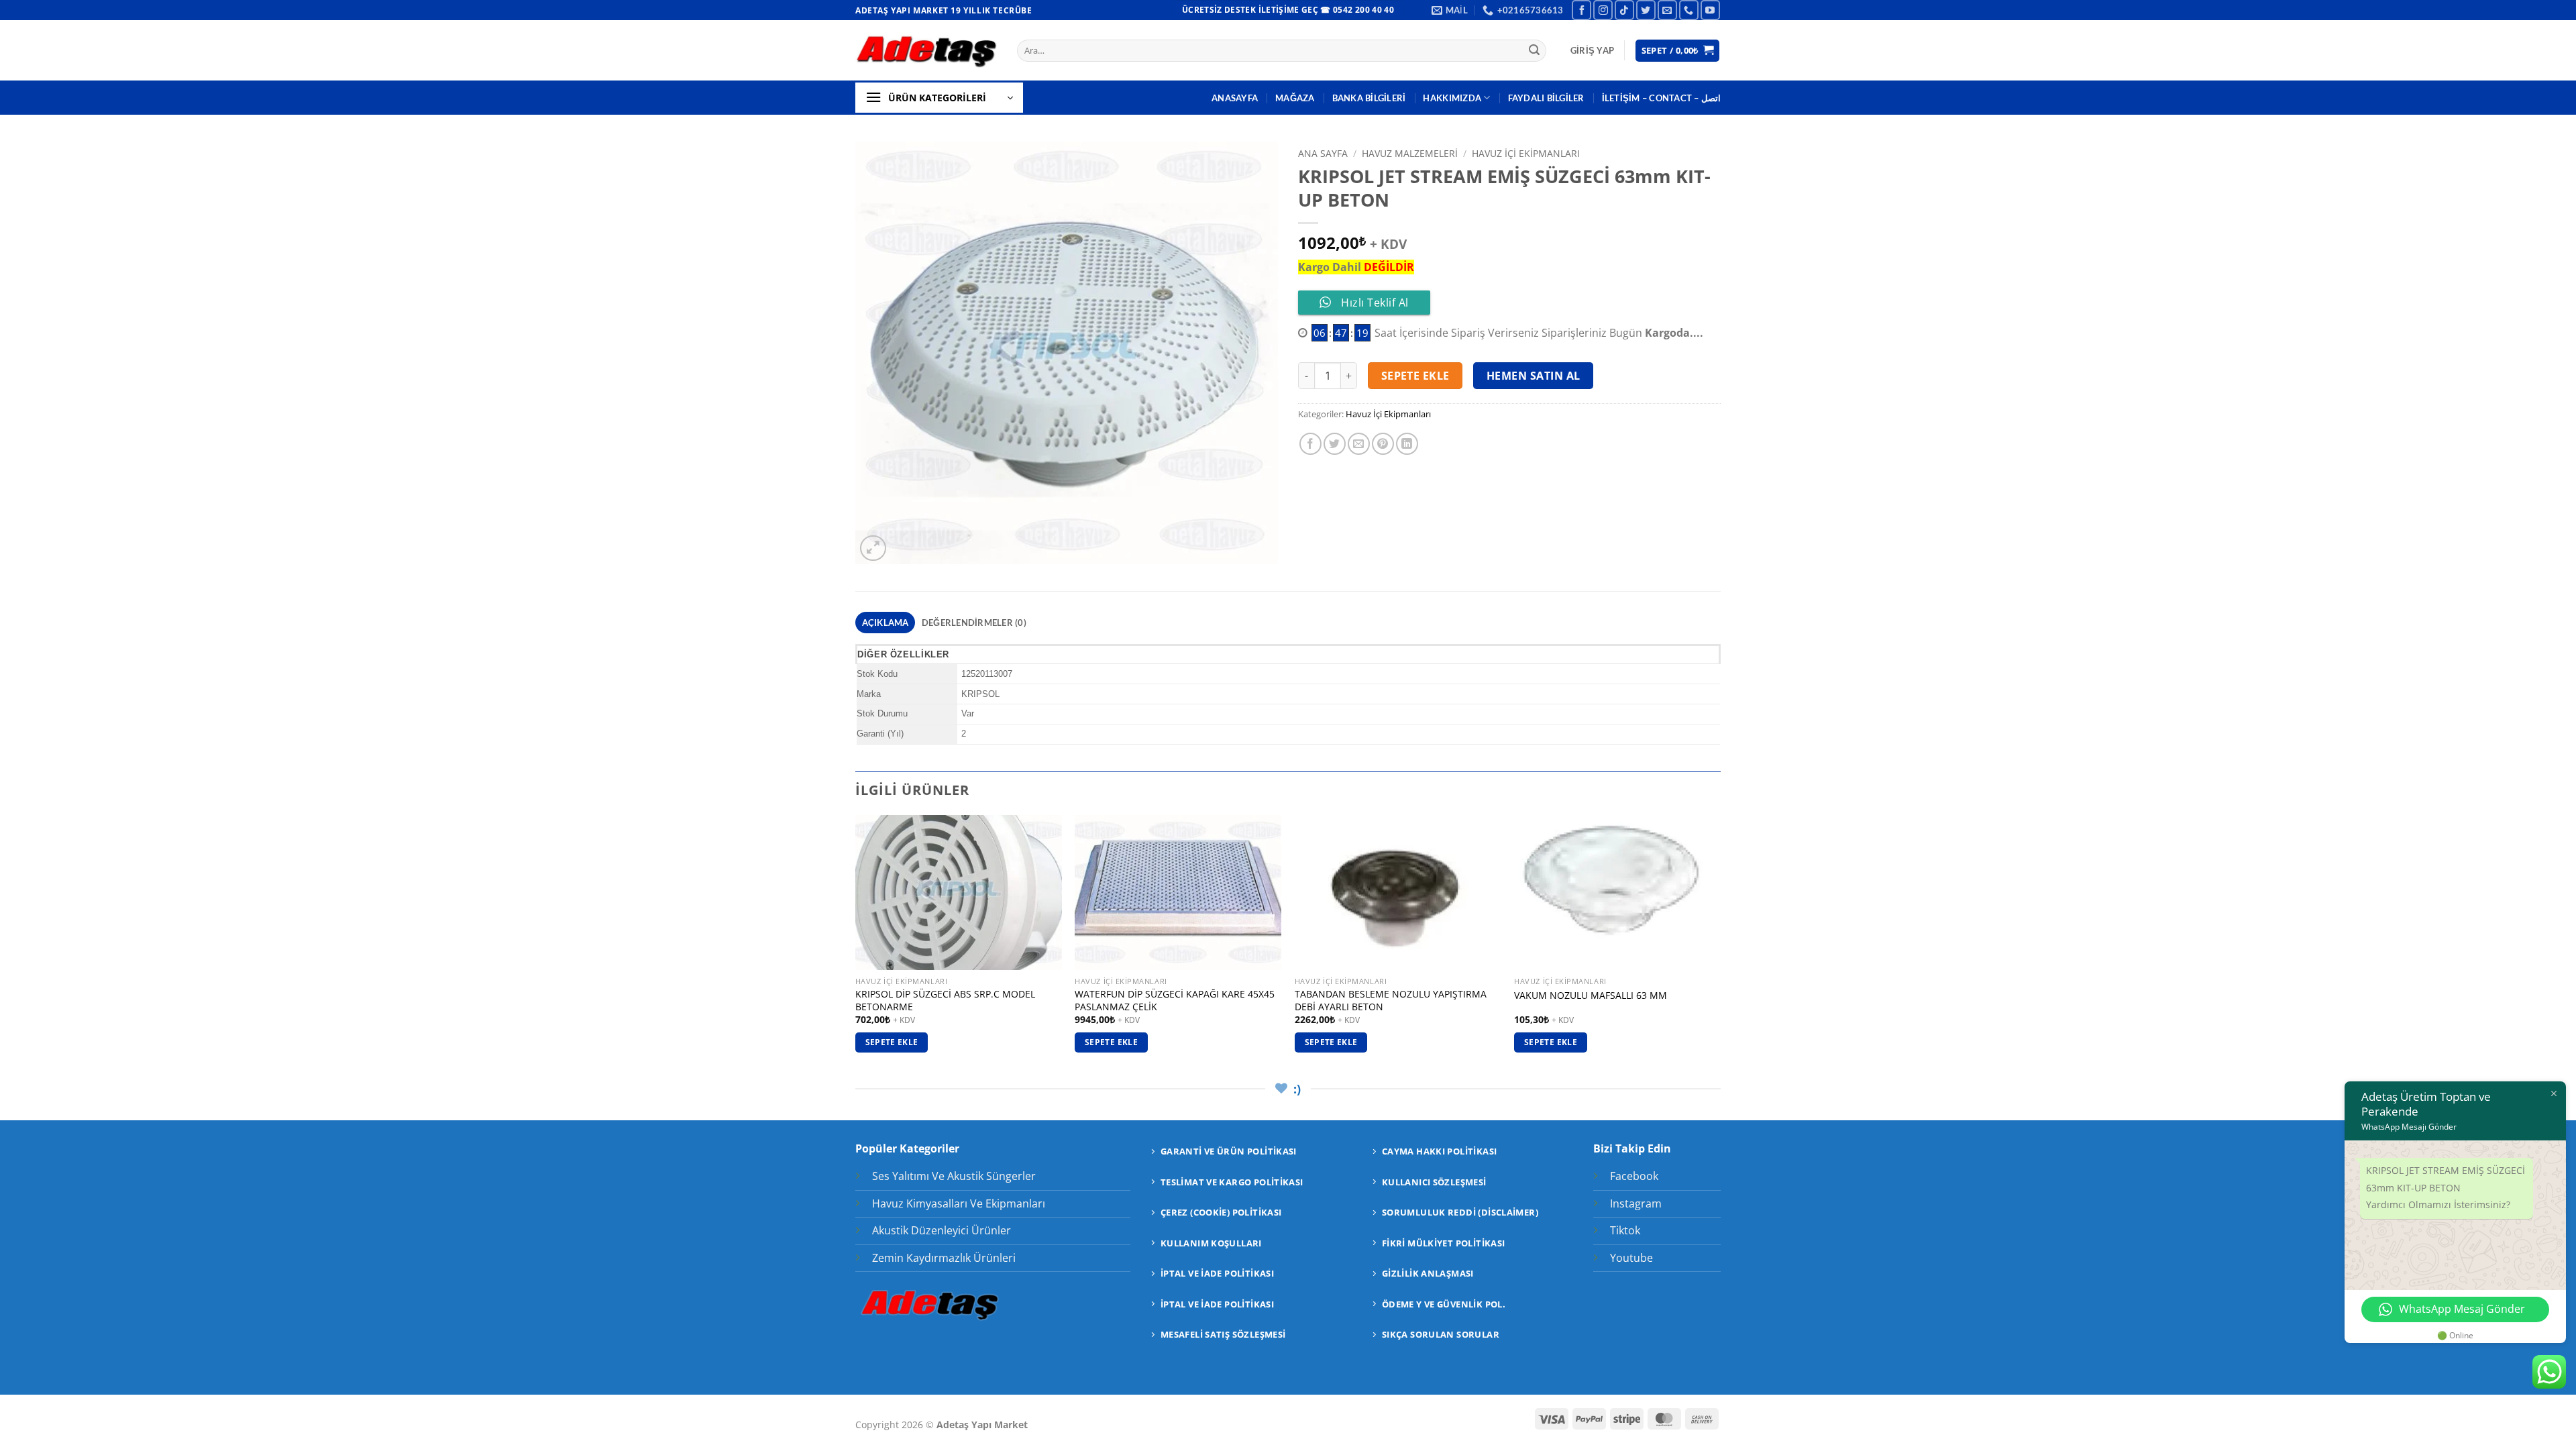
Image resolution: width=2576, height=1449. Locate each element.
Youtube (1631, 1258)
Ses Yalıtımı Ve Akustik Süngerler (954, 1176)
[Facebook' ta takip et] (1581, 10)
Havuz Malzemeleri (1410, 153)
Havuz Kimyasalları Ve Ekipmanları (959, 1203)
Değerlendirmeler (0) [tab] (974, 623)
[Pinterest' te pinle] (1383, 444)
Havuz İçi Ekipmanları (1526, 153)
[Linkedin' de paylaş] (1407, 444)
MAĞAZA (1295, 98)
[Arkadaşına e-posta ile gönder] (1359, 444)
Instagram (1636, 1203)
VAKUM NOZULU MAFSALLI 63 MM (1591, 996)
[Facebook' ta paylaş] (1310, 444)
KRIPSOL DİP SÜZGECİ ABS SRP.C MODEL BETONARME (945, 1001)
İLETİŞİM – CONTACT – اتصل (1661, 98)
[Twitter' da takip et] (1646, 10)
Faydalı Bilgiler (1546, 98)
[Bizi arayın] (1689, 10)
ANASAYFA (1235, 98)
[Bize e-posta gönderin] (1667, 10)
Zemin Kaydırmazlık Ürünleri (944, 1258)
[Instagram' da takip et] (1603, 10)
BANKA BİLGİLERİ (1369, 98)
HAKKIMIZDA (1452, 98)
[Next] (1720, 946)
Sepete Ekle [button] (892, 1042)
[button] (1592, 50)
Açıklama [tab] (885, 623)
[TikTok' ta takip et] (1624, 10)
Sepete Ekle (1415, 376)
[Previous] (856, 946)
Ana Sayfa (1323, 153)
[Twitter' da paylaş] (1335, 444)
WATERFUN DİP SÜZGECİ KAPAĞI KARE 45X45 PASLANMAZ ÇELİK (1175, 1001)
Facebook (1634, 1176)
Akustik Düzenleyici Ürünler (942, 1230)
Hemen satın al (1534, 376)
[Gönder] (1534, 51)
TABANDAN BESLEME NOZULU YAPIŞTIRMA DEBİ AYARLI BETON (1391, 1001)
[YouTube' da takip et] (1710, 10)
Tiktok (1625, 1230)
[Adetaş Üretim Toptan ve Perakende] (926, 51)
